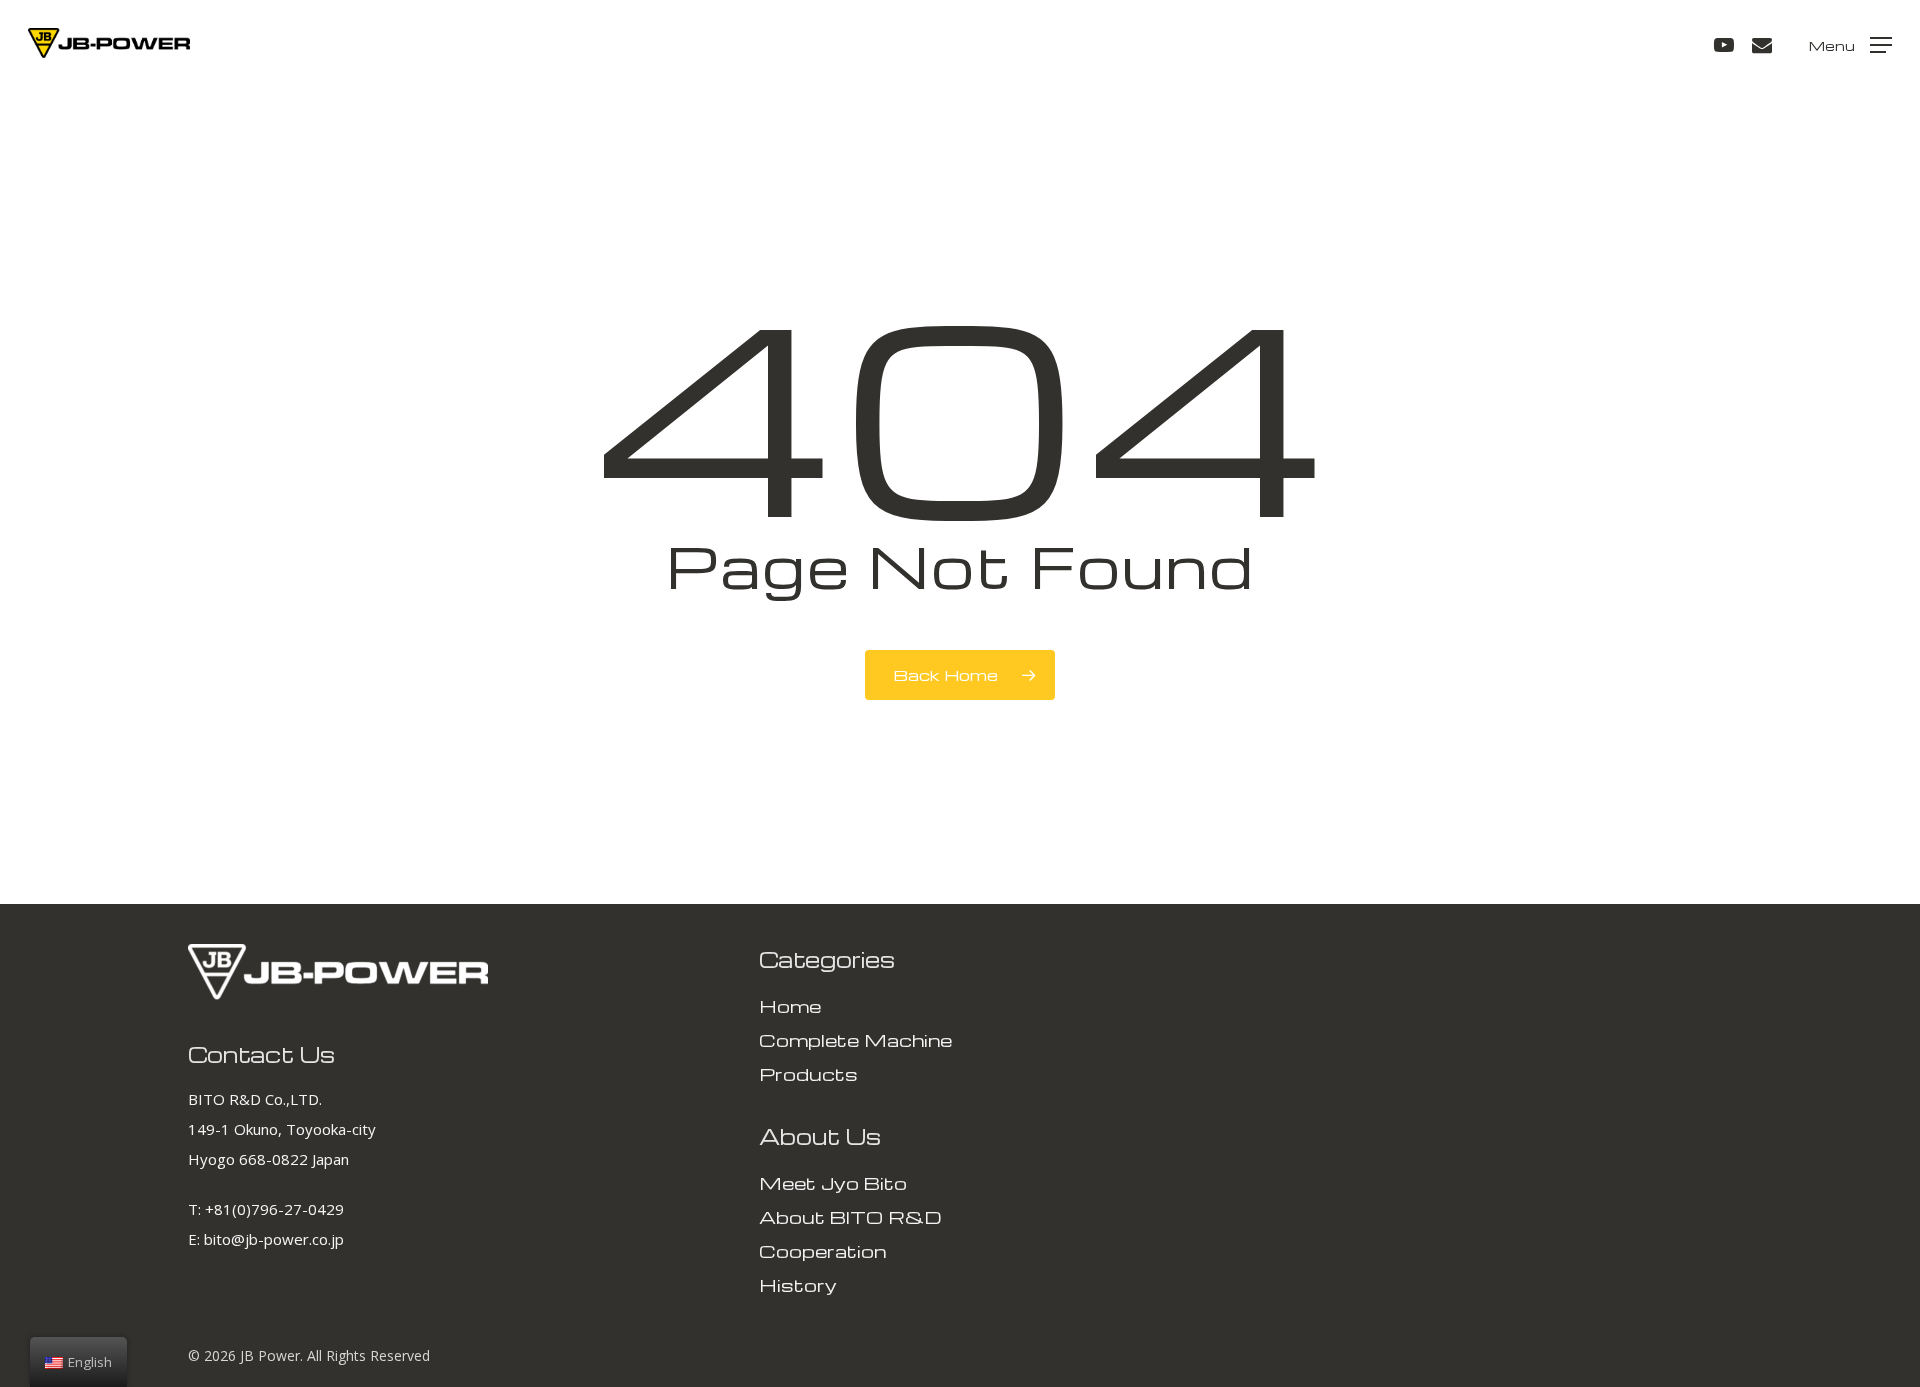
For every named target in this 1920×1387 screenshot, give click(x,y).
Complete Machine (855, 1039)
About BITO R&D (850, 1216)
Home (790, 1005)
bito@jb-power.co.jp (274, 1239)
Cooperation (822, 1250)
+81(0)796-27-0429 (274, 1209)
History (798, 1284)
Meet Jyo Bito (833, 1182)
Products (808, 1073)
